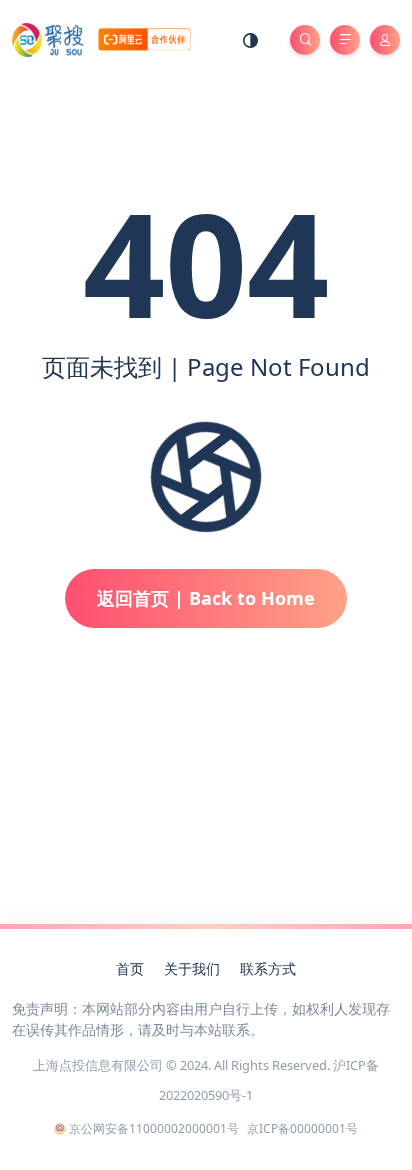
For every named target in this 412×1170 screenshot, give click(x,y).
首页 (130, 968)
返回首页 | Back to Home (206, 598)
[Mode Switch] (251, 40)
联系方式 (268, 968)
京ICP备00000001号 (302, 1128)
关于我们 (192, 968)
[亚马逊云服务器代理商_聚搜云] (101, 38)
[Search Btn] (305, 40)
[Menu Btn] (345, 40)
